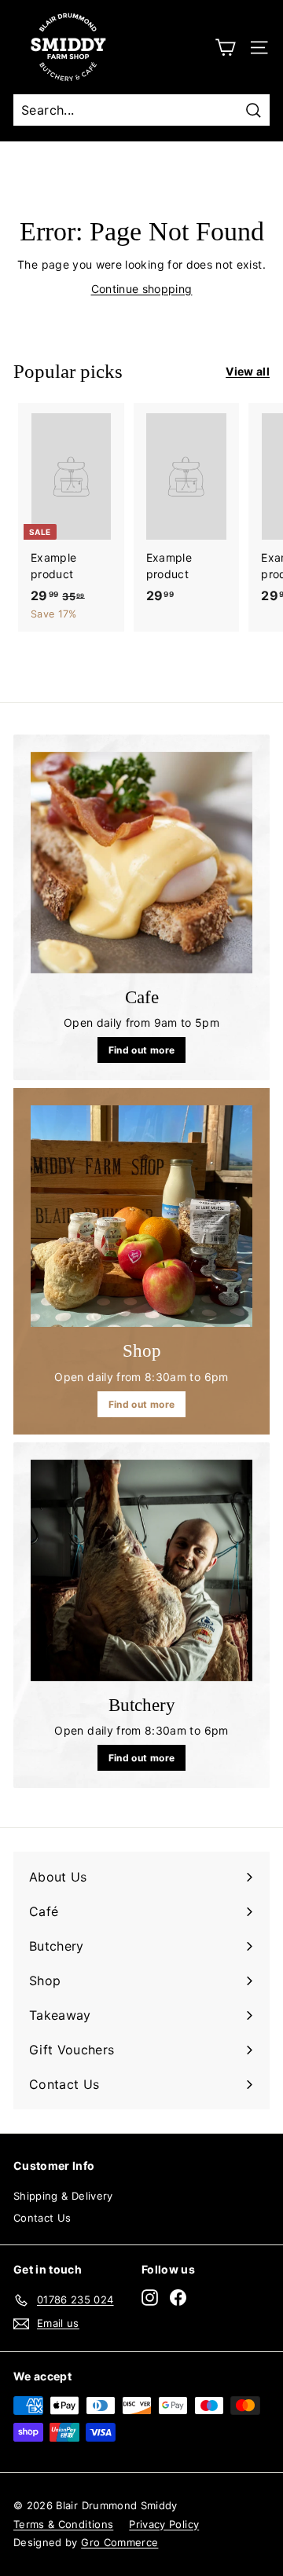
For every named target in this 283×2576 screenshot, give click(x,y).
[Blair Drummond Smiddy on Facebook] (178, 2298)
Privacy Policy (164, 2524)
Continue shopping (142, 289)
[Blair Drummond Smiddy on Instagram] (150, 2298)
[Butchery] (141, 1570)
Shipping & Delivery (63, 2196)
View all (248, 371)
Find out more (142, 1050)
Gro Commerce (119, 2542)
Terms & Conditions (63, 2524)
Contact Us (42, 2218)
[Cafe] (141, 863)
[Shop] (141, 1216)
